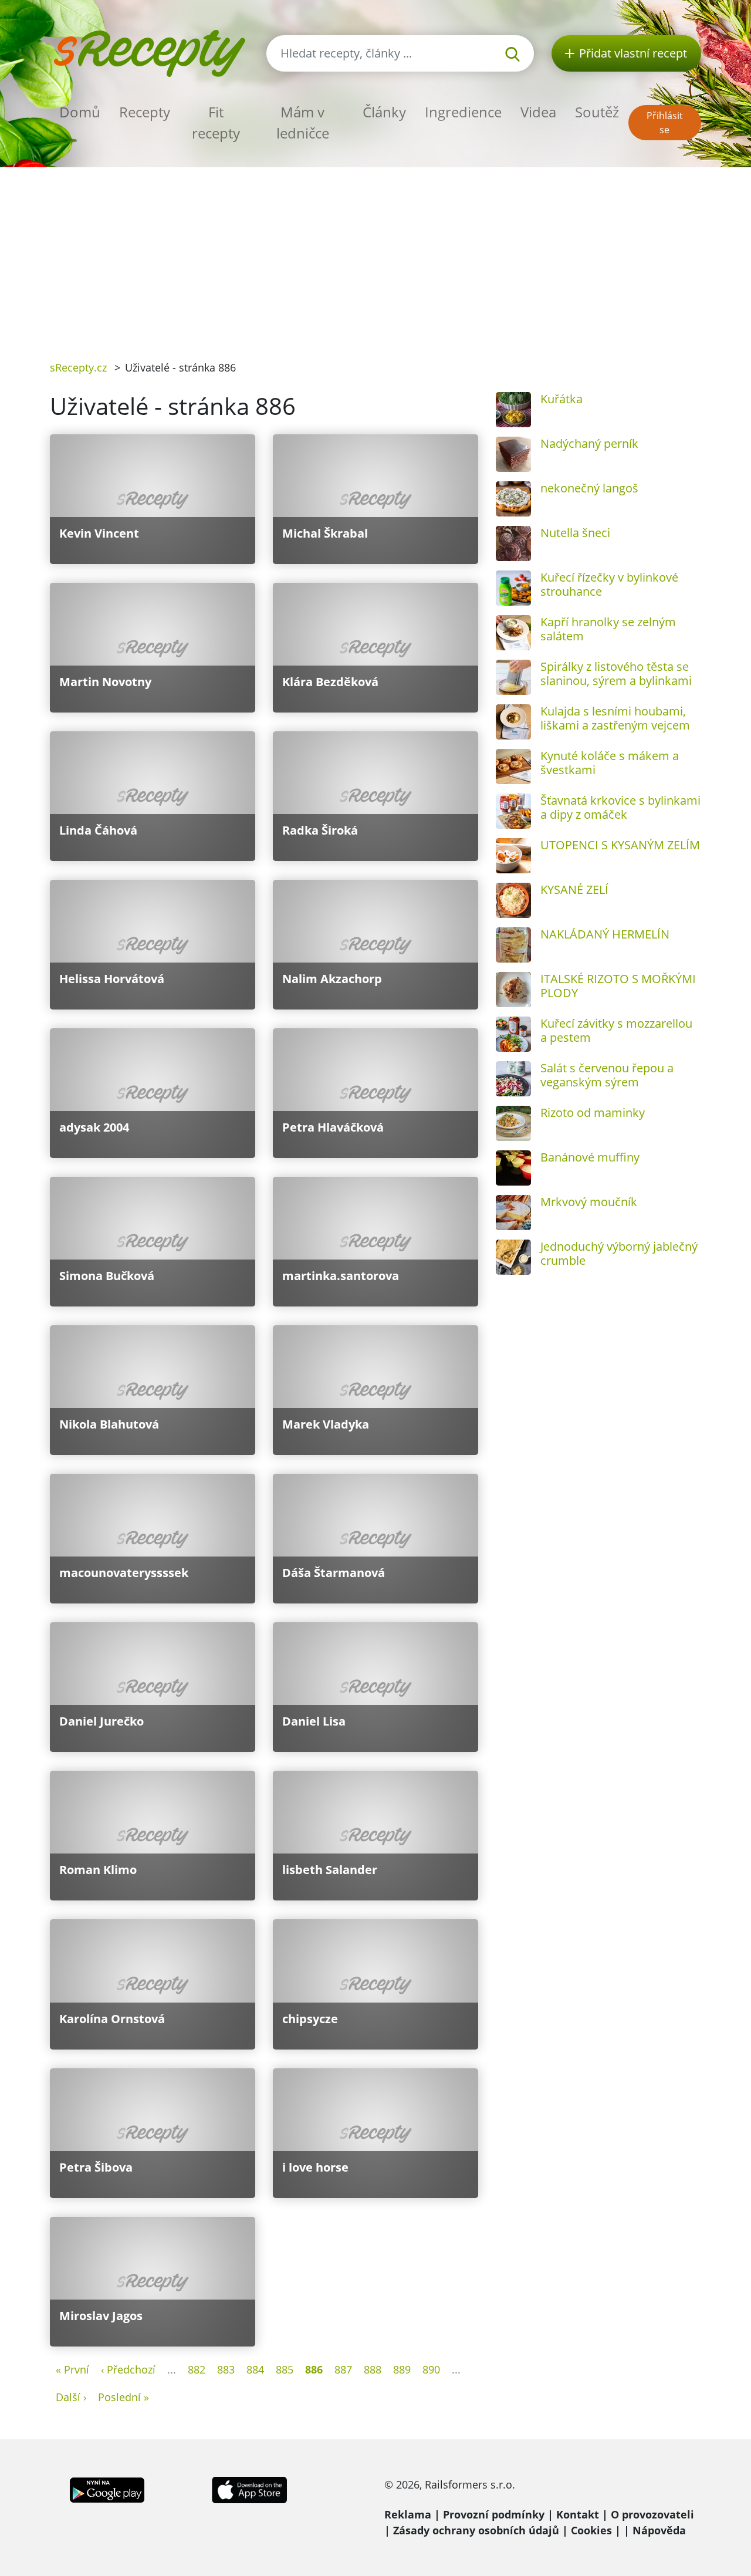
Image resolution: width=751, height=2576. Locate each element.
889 (402, 2369)
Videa (538, 112)
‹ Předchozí (128, 2369)
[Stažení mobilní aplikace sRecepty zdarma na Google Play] (107, 2489)
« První (72, 2369)
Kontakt (578, 2514)
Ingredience (463, 112)
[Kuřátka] (513, 410)
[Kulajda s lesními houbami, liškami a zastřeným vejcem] (513, 722)
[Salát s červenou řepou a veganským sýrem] (513, 1079)
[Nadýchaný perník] (513, 454)
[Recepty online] (149, 52)
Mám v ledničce (303, 122)
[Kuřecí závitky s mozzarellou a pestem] (513, 1034)
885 (285, 2369)
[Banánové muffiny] (513, 1168)
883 (226, 2369)
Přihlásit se (665, 123)
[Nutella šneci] (513, 543)
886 (314, 2369)
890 (431, 2369)
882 (197, 2369)
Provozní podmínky (494, 2514)
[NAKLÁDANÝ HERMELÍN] (513, 945)
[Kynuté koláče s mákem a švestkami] (513, 767)
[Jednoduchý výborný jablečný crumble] (513, 1257)
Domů (80, 112)
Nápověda (659, 2530)
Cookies (591, 2530)
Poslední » (124, 2397)
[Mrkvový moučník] (513, 1213)
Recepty (145, 112)
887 (343, 2369)
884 (255, 2369)
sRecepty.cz (78, 367)
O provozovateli (652, 2514)
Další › (71, 2397)
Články (384, 112)
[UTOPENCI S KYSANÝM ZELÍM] (513, 856)
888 (373, 2369)
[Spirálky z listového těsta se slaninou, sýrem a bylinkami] (513, 677)
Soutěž (597, 112)
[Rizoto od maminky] (513, 1123)
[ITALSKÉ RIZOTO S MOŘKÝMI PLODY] (513, 990)
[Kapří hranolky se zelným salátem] (513, 633)
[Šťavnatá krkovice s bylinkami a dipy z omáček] (513, 811)
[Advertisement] (375, 255)
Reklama (408, 2514)
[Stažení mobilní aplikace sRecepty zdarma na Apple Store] (249, 2489)
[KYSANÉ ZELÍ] (513, 900)
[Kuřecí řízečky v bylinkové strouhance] (513, 588)
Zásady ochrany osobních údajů (476, 2530)
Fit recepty (216, 122)
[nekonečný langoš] (513, 499)
